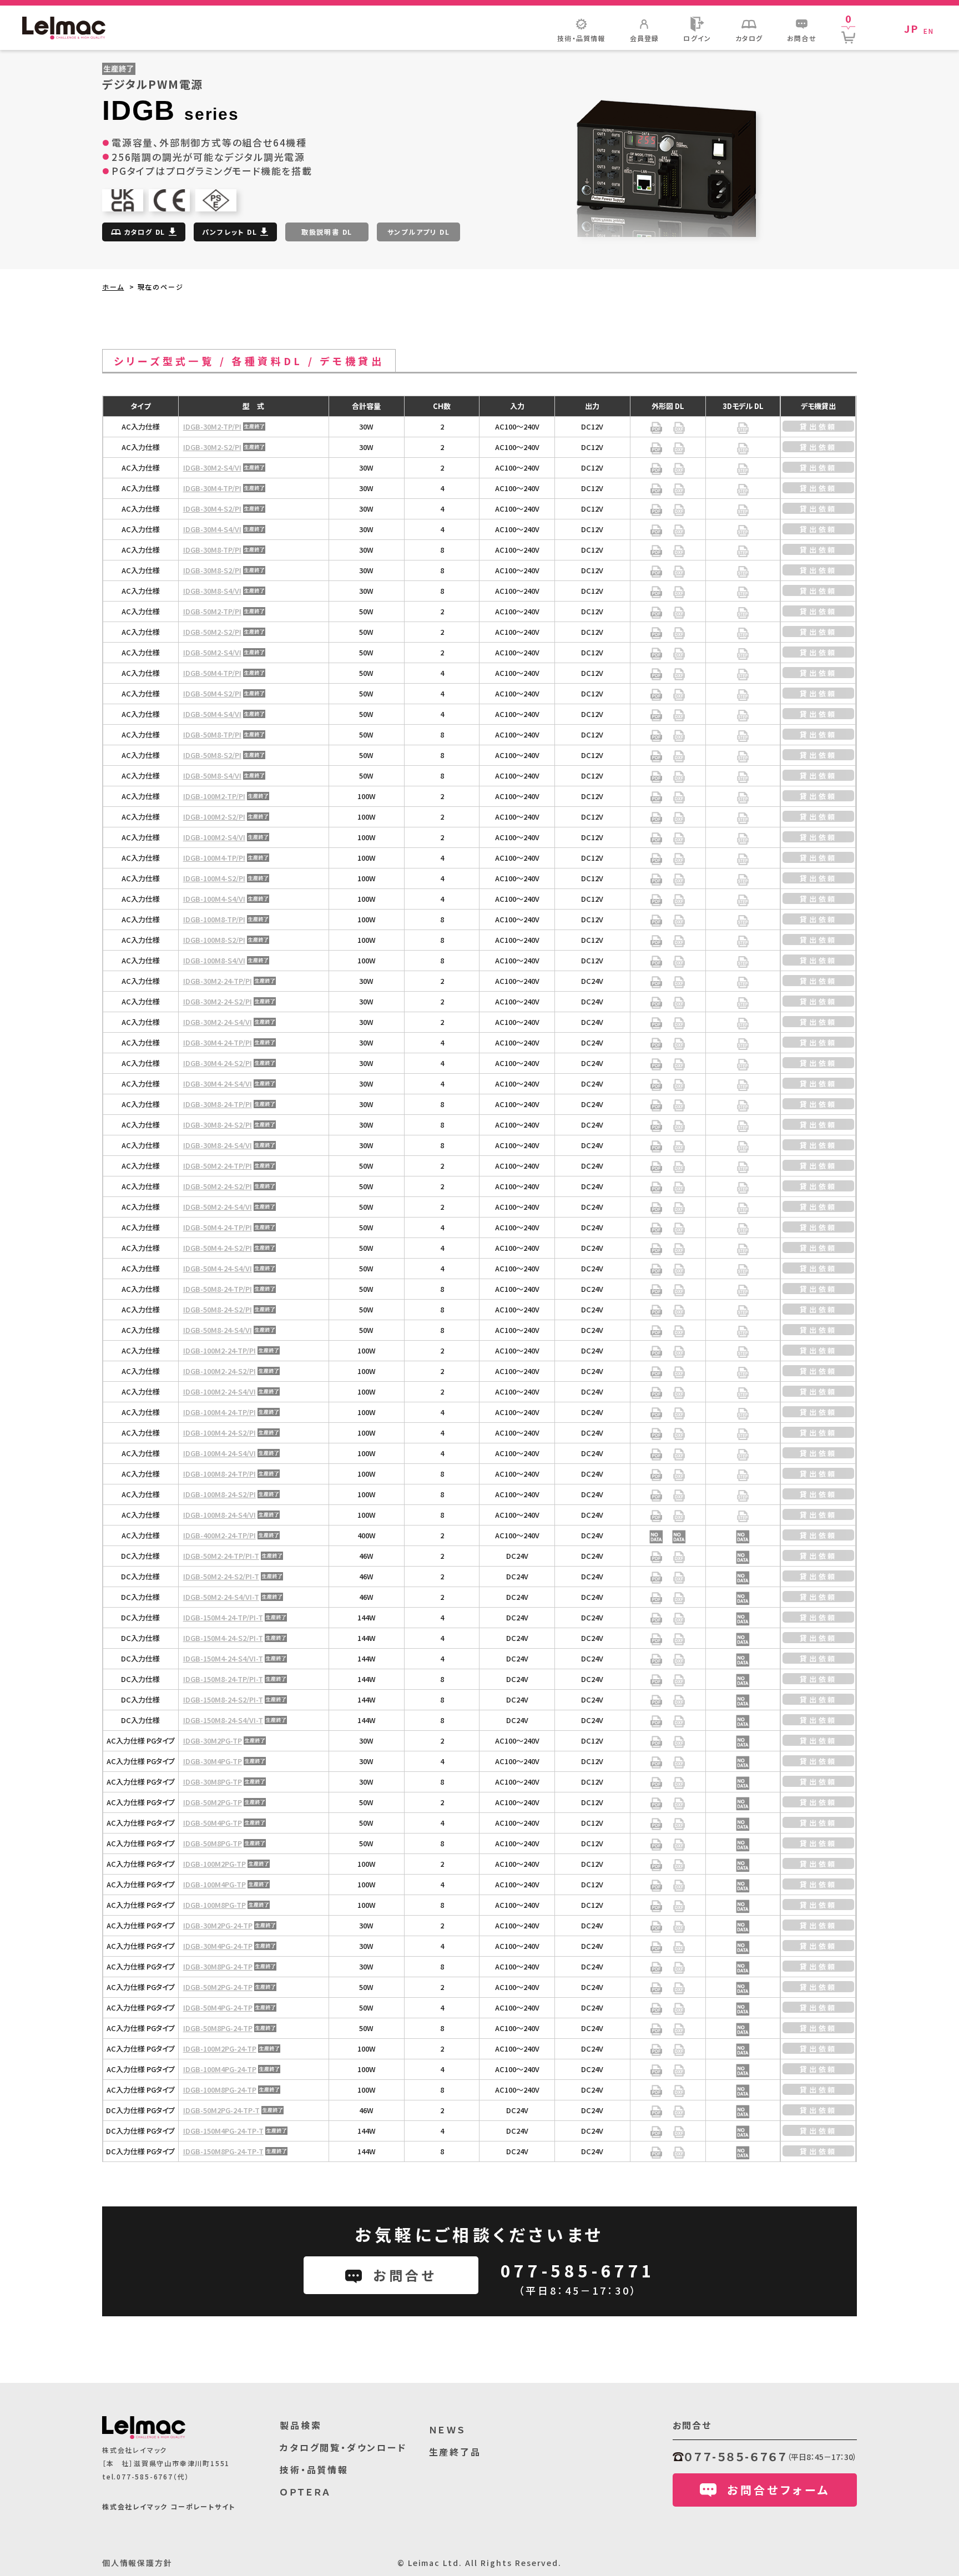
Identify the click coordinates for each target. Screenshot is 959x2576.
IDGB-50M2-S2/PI (212, 632)
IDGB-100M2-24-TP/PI (219, 1350)
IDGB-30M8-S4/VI (212, 591)
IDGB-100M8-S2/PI (214, 940)
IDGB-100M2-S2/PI (214, 817)
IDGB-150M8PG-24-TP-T (223, 2151)
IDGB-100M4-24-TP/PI (219, 1412)
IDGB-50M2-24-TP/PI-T (221, 1556)
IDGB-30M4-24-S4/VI (218, 1084)
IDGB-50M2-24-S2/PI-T (221, 1576)
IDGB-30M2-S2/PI (212, 447)
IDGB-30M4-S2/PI (212, 509)
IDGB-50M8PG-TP (213, 1843)
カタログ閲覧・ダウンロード (343, 2447)
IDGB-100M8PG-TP (214, 1905)
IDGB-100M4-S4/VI (214, 899)
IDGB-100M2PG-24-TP (220, 2049)
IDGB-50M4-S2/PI (212, 693)
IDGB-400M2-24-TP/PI (219, 1535)
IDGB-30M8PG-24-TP (218, 1966)
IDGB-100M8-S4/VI (214, 960)
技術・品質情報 (314, 2469)
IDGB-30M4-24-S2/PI (218, 1063)
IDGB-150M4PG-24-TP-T (223, 2131)
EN (929, 31)
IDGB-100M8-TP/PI (214, 919)
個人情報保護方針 (137, 2563)
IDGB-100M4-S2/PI (214, 878)
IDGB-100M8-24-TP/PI (219, 1474)
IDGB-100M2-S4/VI (214, 837)
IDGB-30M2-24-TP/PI (218, 981)
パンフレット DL (229, 232)
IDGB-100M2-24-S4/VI (219, 1391)
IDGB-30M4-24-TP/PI (218, 1042)
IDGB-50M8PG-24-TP (218, 2028)
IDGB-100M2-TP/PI (214, 796)
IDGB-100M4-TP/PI (214, 858)
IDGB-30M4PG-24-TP (218, 1946)
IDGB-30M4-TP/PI (212, 488)
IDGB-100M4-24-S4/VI (219, 1453)
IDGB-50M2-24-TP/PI (218, 1166)
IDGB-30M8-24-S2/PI (218, 1125)
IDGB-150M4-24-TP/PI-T (223, 1617)
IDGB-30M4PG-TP (213, 1761)
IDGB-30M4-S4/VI (212, 529)
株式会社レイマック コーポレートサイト (169, 2506)
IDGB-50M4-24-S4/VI (218, 1268)
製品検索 (301, 2425)
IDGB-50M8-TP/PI (212, 734)
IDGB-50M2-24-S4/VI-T (221, 1597)
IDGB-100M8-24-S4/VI (219, 1515)
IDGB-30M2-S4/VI (212, 468)
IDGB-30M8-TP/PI (212, 550)
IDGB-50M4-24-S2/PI (218, 1248)
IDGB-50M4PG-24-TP (218, 2007)
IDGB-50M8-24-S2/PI (218, 1309)
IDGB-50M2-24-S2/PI (218, 1186)
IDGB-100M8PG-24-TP (220, 2090)
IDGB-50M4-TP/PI (212, 673)
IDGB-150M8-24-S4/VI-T (223, 1720)
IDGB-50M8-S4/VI (212, 776)
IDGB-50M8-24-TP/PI (218, 1289)
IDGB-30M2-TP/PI (212, 426)
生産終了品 (455, 2452)
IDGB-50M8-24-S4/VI (218, 1330)
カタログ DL (145, 232)
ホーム (113, 287)
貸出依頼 (819, 426)
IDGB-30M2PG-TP (213, 1741)
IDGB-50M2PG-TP (213, 1802)
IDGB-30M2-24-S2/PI (218, 1001)
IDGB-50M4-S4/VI (212, 714)
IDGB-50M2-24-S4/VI (218, 1207)
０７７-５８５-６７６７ (735, 2456)
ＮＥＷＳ (447, 2429)
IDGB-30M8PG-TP (213, 1782)
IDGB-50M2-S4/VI (212, 652)
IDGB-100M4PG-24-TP (220, 2069)
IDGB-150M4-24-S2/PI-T (223, 1638)
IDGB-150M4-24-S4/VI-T (223, 1658)
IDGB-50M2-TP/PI (212, 611)
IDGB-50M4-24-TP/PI (218, 1227)
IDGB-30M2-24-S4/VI (218, 1022)
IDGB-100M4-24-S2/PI (219, 1433)
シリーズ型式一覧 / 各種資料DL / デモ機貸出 (249, 361)
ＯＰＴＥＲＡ (306, 2492)
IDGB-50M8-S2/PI (212, 755)
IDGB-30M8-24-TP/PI (218, 1104)
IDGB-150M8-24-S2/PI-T (223, 1699)
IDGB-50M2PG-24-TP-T (221, 2110)
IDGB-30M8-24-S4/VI (218, 1145)
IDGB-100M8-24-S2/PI (219, 1494)
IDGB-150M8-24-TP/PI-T (223, 1679)
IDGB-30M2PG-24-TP (218, 1925)
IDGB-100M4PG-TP (214, 1884)
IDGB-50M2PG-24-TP (218, 1987)
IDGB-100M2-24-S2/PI (219, 1371)
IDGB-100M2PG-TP (214, 1864)
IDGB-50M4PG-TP (213, 1823)
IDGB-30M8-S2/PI (212, 570)
